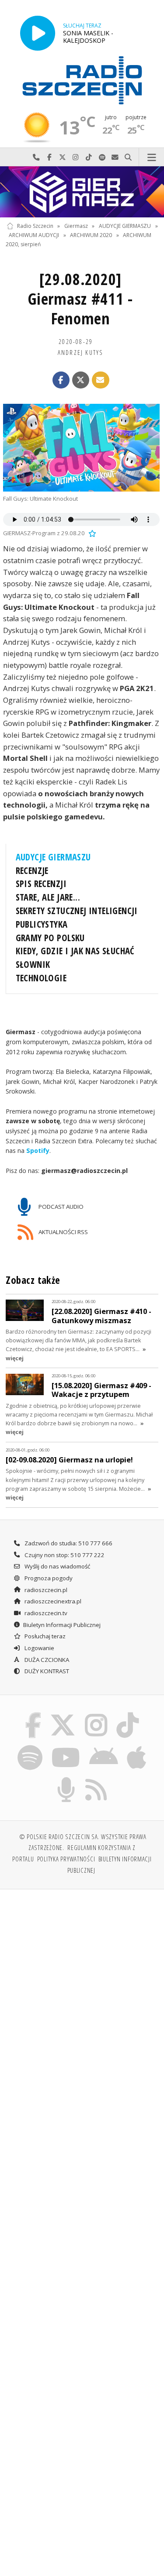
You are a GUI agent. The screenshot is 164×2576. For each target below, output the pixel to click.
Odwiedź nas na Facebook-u (49, 157)
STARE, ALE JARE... (48, 897)
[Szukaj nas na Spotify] (30, 1747)
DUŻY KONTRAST (46, 1671)
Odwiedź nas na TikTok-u (89, 157)
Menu (152, 157)
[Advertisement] (82, 1983)
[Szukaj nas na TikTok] (128, 1714)
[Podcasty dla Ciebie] (66, 1778)
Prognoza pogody (48, 1578)
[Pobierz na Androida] (104, 1747)
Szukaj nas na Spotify (102, 157)
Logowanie (39, 1648)
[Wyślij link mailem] (101, 380)
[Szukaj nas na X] (63, 1714)
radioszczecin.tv (45, 1613)
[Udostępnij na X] (81, 380)
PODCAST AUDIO (60, 1207)
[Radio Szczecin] (82, 80)
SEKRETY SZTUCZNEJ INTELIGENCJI (77, 911)
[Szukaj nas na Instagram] (96, 1714)
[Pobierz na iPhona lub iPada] (137, 1747)
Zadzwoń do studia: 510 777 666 (68, 1543)
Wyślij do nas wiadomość (115, 157)
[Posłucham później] (91, 533)
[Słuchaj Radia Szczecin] (38, 33)
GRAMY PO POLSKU (50, 938)
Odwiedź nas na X (63, 157)
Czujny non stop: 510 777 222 (64, 1555)
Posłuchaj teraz (44, 1636)
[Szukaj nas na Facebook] (33, 1714)
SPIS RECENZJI (41, 884)
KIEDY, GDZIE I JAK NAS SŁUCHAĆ (75, 951)
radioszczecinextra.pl (52, 1601)
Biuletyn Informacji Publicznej (62, 1625)
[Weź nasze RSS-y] (96, 1778)
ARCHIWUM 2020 (91, 235)
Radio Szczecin (35, 226)
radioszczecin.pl (45, 1590)
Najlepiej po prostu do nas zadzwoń (36, 157)
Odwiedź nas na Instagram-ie (76, 157)
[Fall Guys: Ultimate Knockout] (81, 448)
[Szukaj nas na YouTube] (66, 1747)
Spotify (38, 1150)
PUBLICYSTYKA (42, 924)
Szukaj (128, 157)
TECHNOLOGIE (41, 978)
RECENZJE (32, 870)
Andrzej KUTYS (81, 352)
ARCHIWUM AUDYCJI (34, 235)
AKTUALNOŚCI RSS (63, 1232)
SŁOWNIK (33, 964)
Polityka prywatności (66, 1859)
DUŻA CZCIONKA (46, 1660)
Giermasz (76, 226)
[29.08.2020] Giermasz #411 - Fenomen (80, 299)
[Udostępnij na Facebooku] (61, 380)
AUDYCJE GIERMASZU (125, 226)
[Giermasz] (82, 192)
